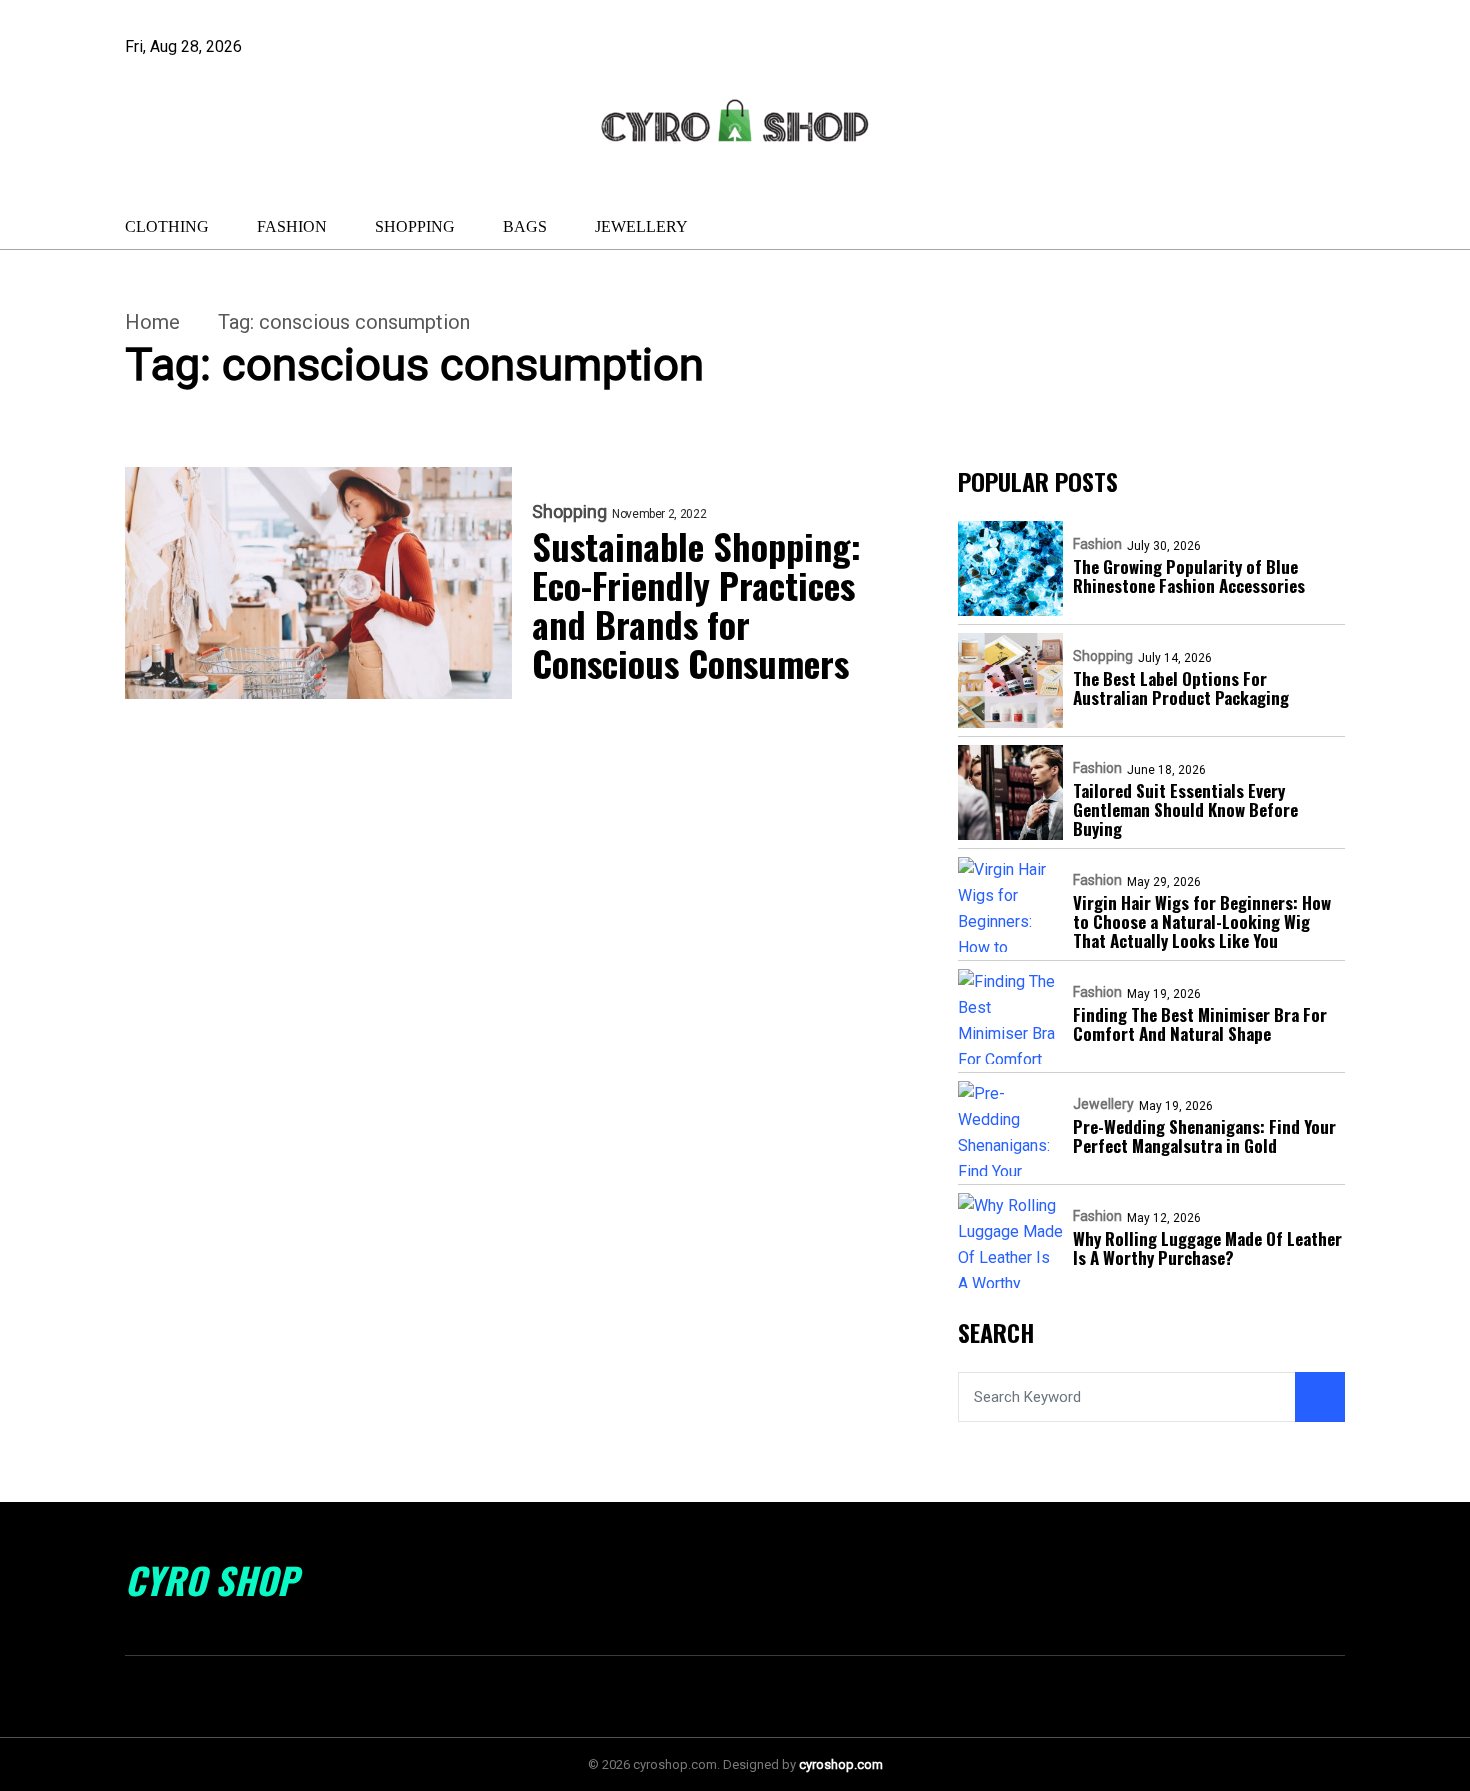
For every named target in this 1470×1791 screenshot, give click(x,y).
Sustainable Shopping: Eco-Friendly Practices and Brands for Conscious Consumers (696, 604)
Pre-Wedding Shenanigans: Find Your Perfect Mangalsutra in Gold (1204, 1136)
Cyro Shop (211, 1580)
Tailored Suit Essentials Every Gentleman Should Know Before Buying (1185, 809)
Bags (525, 226)
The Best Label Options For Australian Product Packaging (1181, 688)
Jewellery (641, 226)
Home (152, 322)
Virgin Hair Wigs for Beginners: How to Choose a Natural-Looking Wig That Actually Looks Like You (1202, 921)
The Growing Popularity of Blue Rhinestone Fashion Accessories (1189, 576)
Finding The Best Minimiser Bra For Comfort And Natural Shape (1200, 1024)
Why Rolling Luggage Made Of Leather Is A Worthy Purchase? (1207, 1248)
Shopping (415, 226)
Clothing (167, 226)
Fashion (292, 226)
